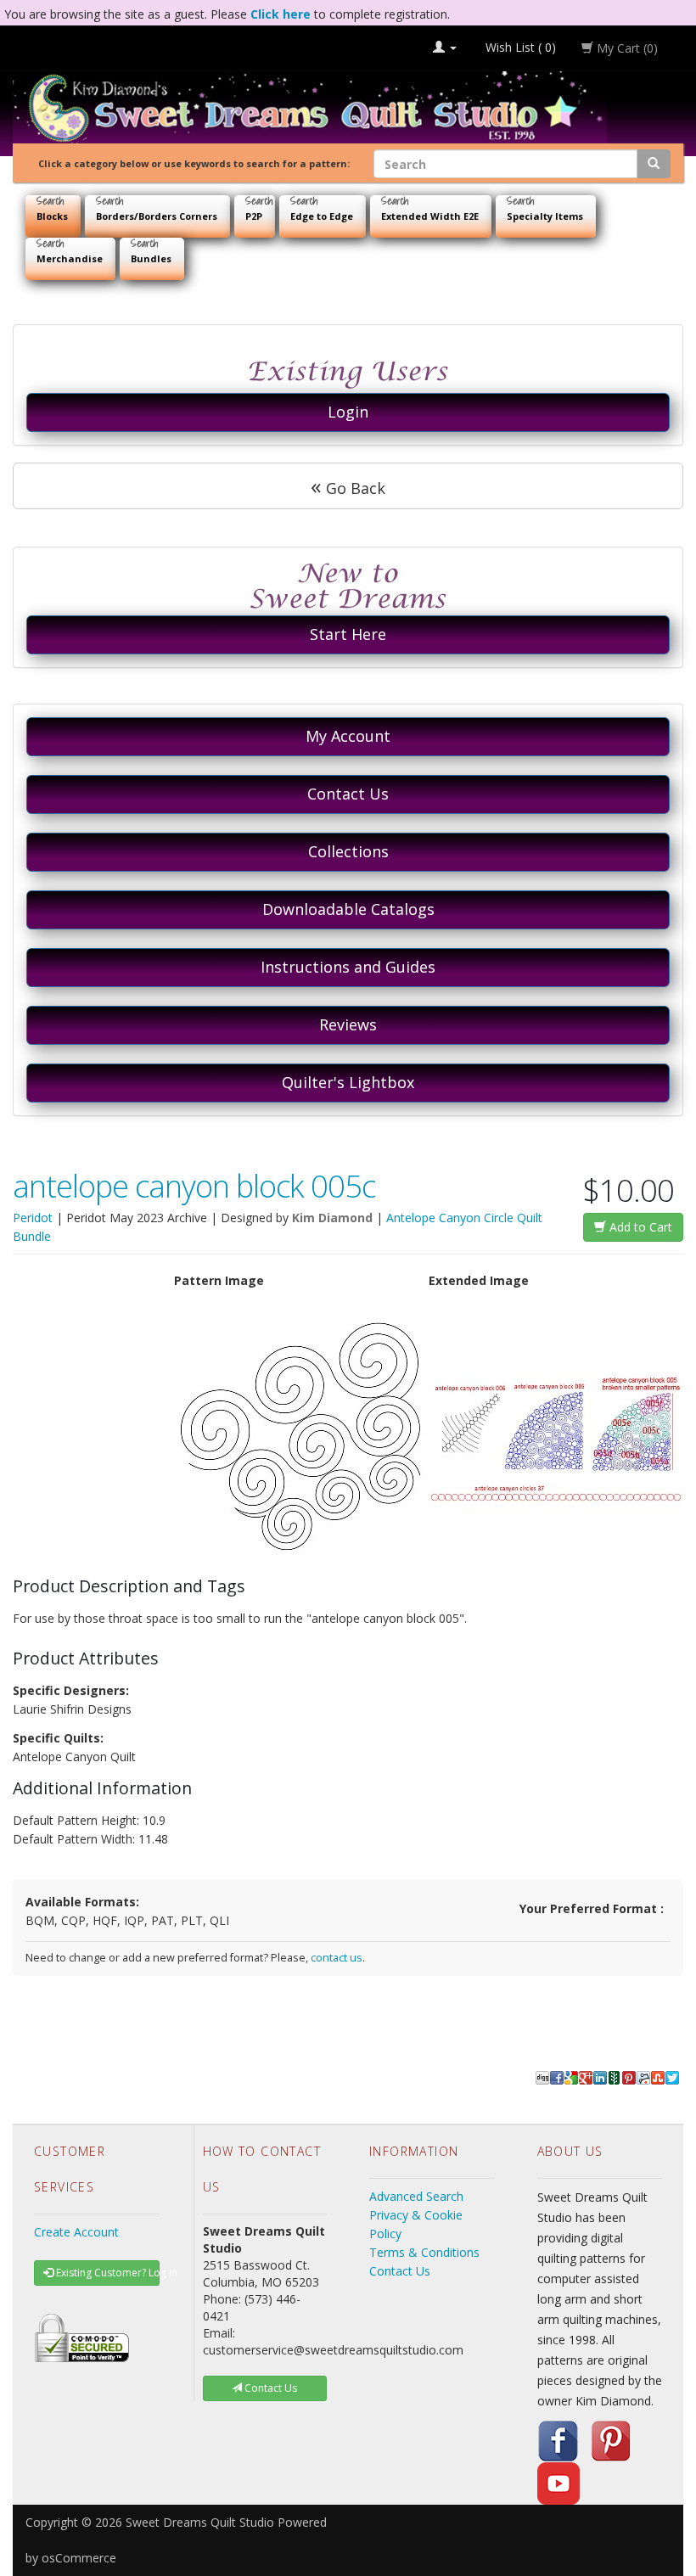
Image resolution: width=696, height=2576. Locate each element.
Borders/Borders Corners (157, 216)
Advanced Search (416, 2196)
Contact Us (400, 2271)
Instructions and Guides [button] (348, 967)
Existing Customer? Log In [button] (107, 2273)
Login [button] (348, 412)
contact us (337, 1958)
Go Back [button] (348, 485)
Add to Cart (639, 1227)
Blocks (52, 216)
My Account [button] (348, 736)
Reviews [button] (348, 1024)
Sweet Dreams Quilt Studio (200, 2522)
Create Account (76, 2232)
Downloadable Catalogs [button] (348, 909)
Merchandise (70, 258)
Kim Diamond (332, 1218)
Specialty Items (545, 216)
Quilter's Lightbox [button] (348, 1082)
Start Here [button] (348, 634)
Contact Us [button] (348, 794)
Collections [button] (348, 851)
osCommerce (79, 2558)
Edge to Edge (322, 216)
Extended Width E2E (430, 216)
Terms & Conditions (424, 2252)
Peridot (33, 1218)
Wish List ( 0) (519, 47)
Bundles (151, 258)
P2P (254, 216)
